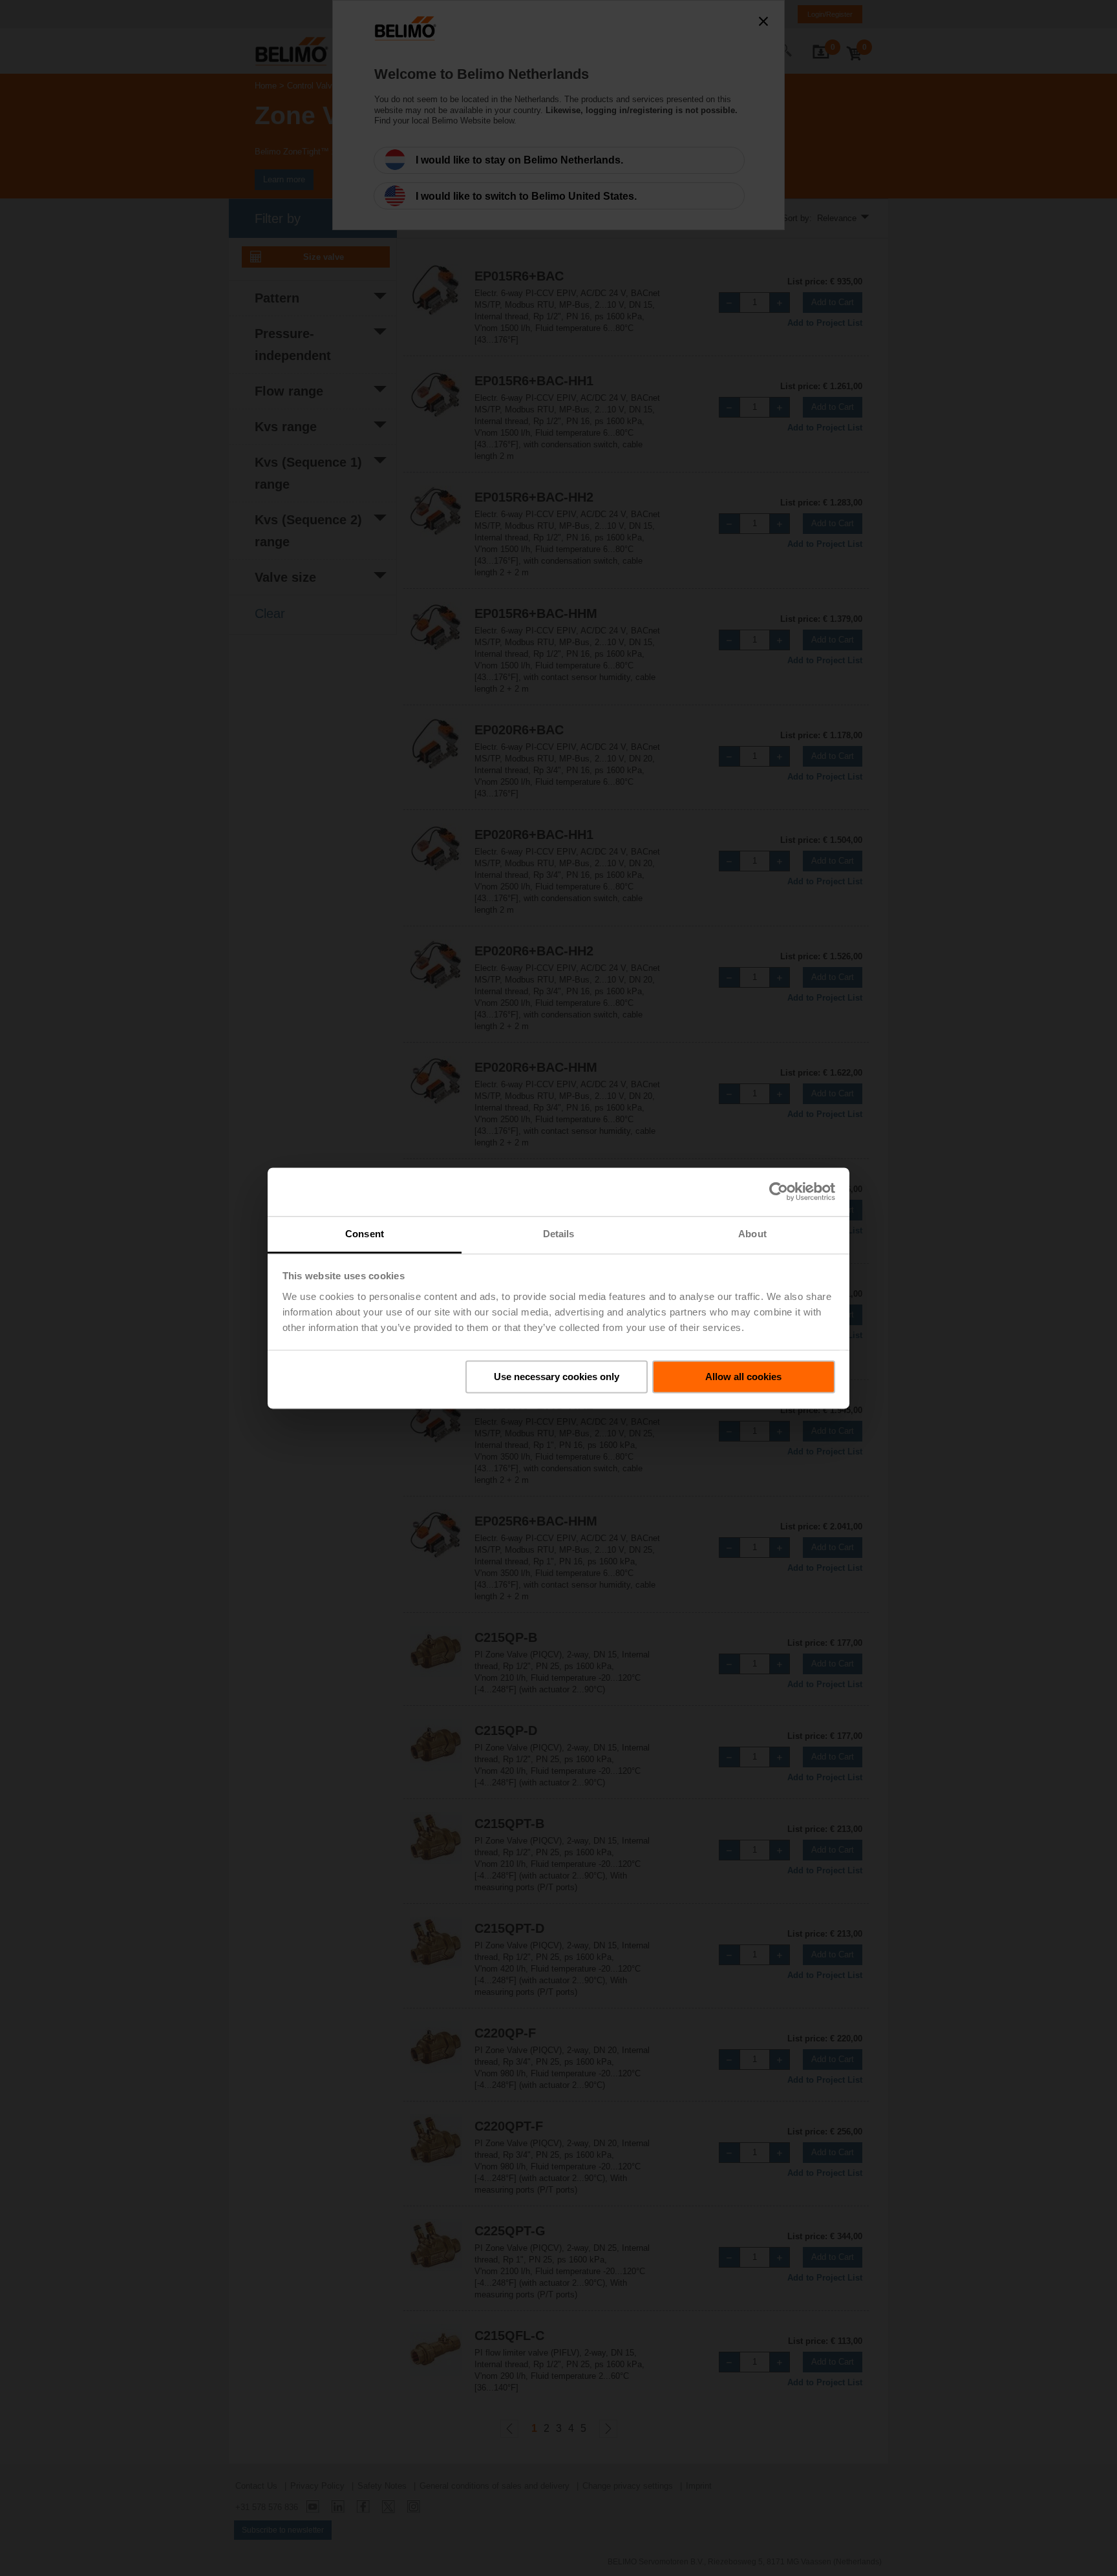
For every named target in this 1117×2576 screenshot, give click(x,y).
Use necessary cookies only (557, 1377)
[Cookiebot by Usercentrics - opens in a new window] (779, 1191)
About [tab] (752, 1234)
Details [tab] (559, 1234)
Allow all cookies (743, 1377)
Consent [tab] (365, 1234)
